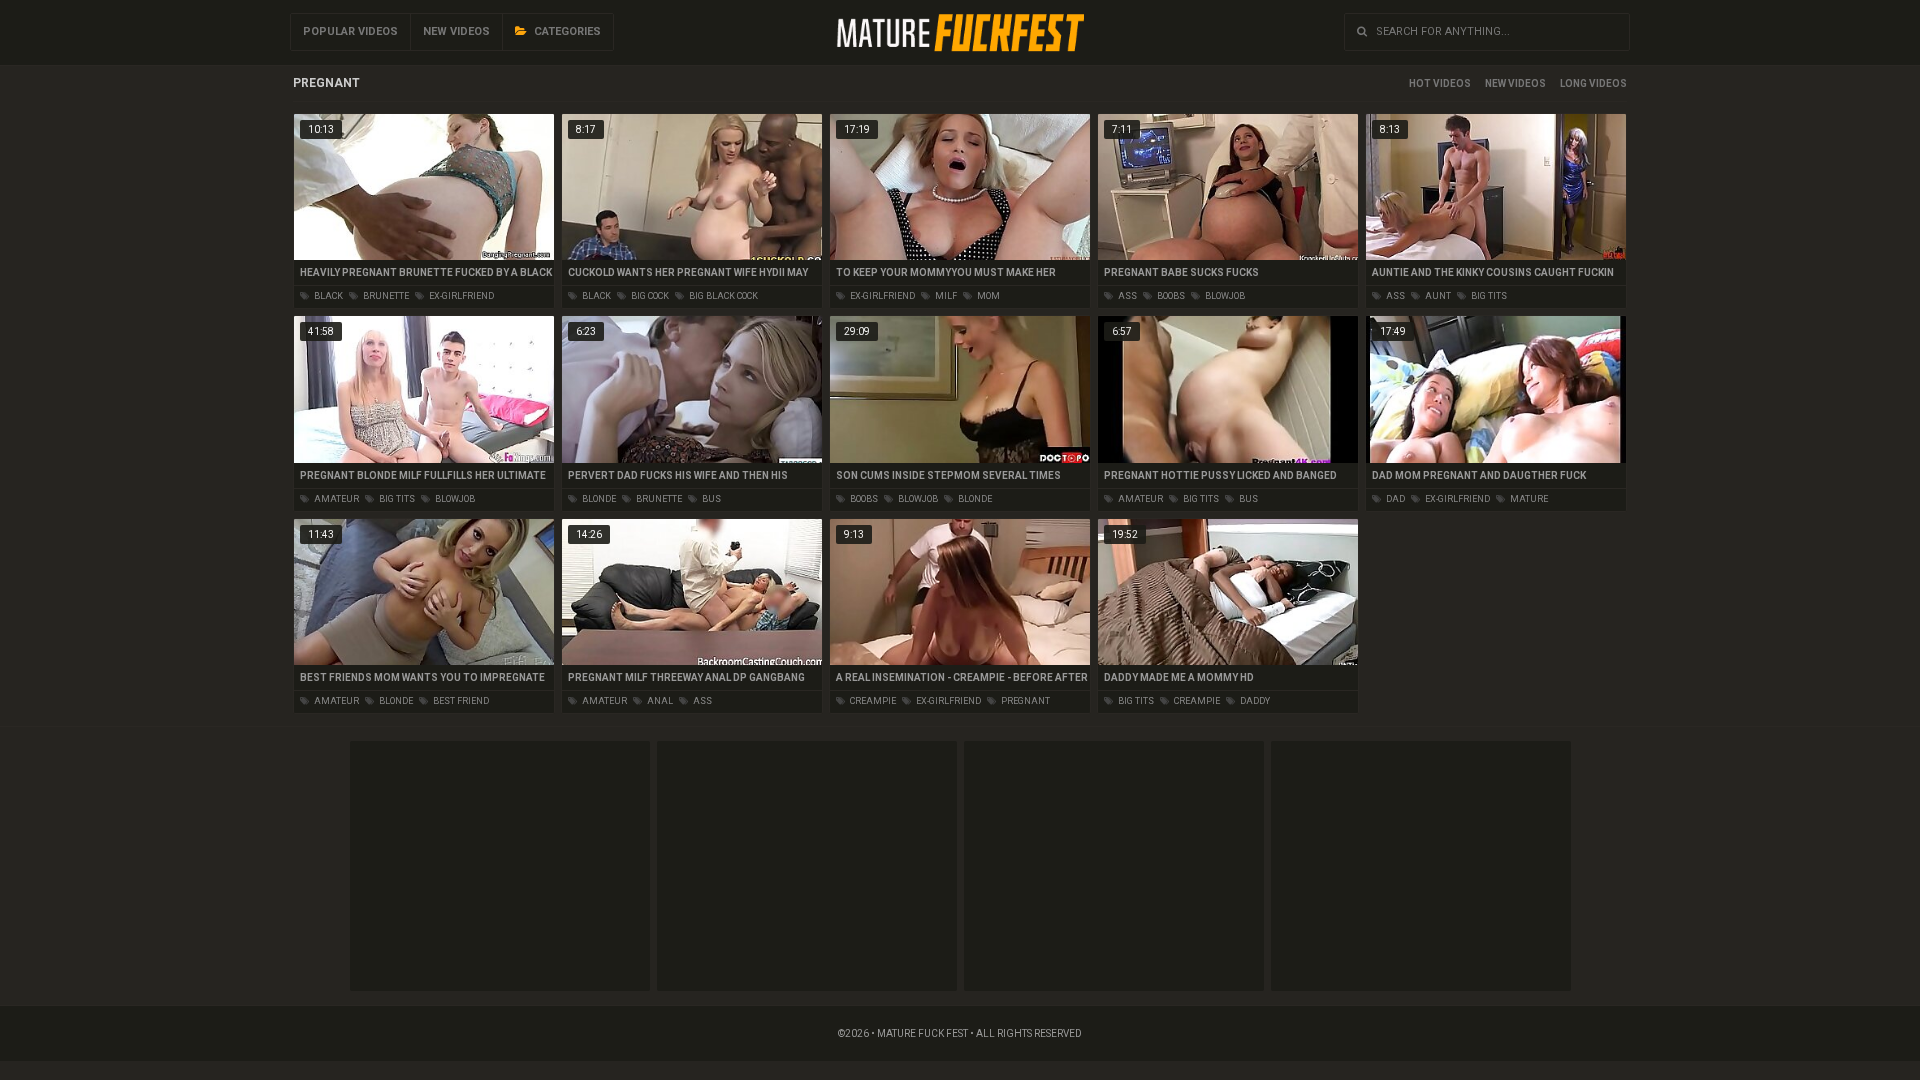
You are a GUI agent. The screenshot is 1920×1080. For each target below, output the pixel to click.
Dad (1394, 499)
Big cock (649, 296)
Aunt (1437, 296)
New (1495, 83)
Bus (710, 499)
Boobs (1170, 296)
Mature (1528, 499)
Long (1573, 83)
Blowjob (1224, 296)
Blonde (598, 499)
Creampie (872, 701)
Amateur (335, 499)
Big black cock (722, 296)
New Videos (456, 31)
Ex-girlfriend (460, 296)
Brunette (385, 296)
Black (327, 296)
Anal (659, 701)
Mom (987, 296)
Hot (1420, 83)
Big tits (1488, 296)
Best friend (460, 701)
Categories (566, 31)
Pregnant (1024, 701)
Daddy (1254, 701)
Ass (1126, 296)
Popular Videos (350, 31)
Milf (945, 296)
